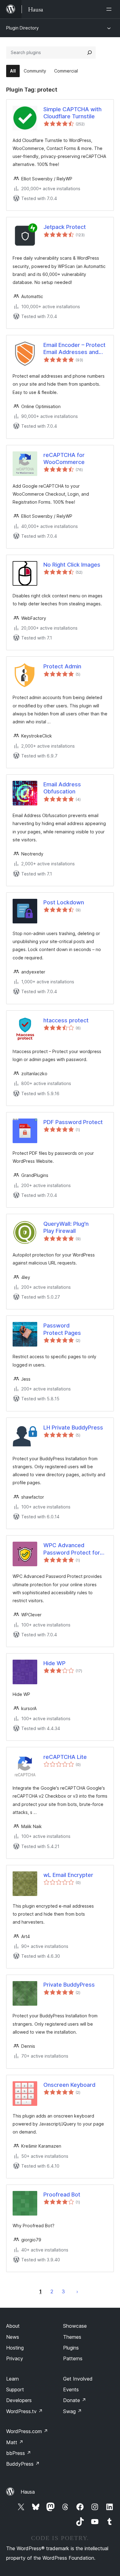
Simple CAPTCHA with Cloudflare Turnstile (72, 113)
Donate (75, 2400)
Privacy (15, 2358)
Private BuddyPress (69, 1985)
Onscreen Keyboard (69, 2085)
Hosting (15, 2348)
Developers (19, 2400)
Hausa (28, 2492)
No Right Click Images (72, 565)
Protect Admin (62, 666)
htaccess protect (66, 1020)
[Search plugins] (90, 53)
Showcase (75, 2326)
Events (71, 2389)
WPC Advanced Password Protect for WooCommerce (72, 1549)
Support (15, 2389)
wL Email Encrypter (68, 1875)
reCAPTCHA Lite (65, 1757)
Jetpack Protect (65, 227)
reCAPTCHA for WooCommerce (64, 458)
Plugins (71, 2348)
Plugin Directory (22, 28)
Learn (12, 2379)
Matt (15, 2442)
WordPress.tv (24, 2411)
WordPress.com (27, 2431)
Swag (72, 2411)
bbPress (19, 2453)
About (13, 2326)
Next (77, 2291)
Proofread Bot (62, 2195)
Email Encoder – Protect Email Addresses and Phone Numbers (74, 349)
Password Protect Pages (62, 1329)
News (13, 2337)
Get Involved (78, 2379)
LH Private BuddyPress (73, 1428)
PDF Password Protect (73, 1122)
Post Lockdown (64, 902)
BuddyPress (23, 2464)
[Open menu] (110, 9)
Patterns (73, 2358)
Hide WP (54, 1663)
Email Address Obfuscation (62, 788)
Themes (72, 2337)
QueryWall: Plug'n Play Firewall (66, 1227)
